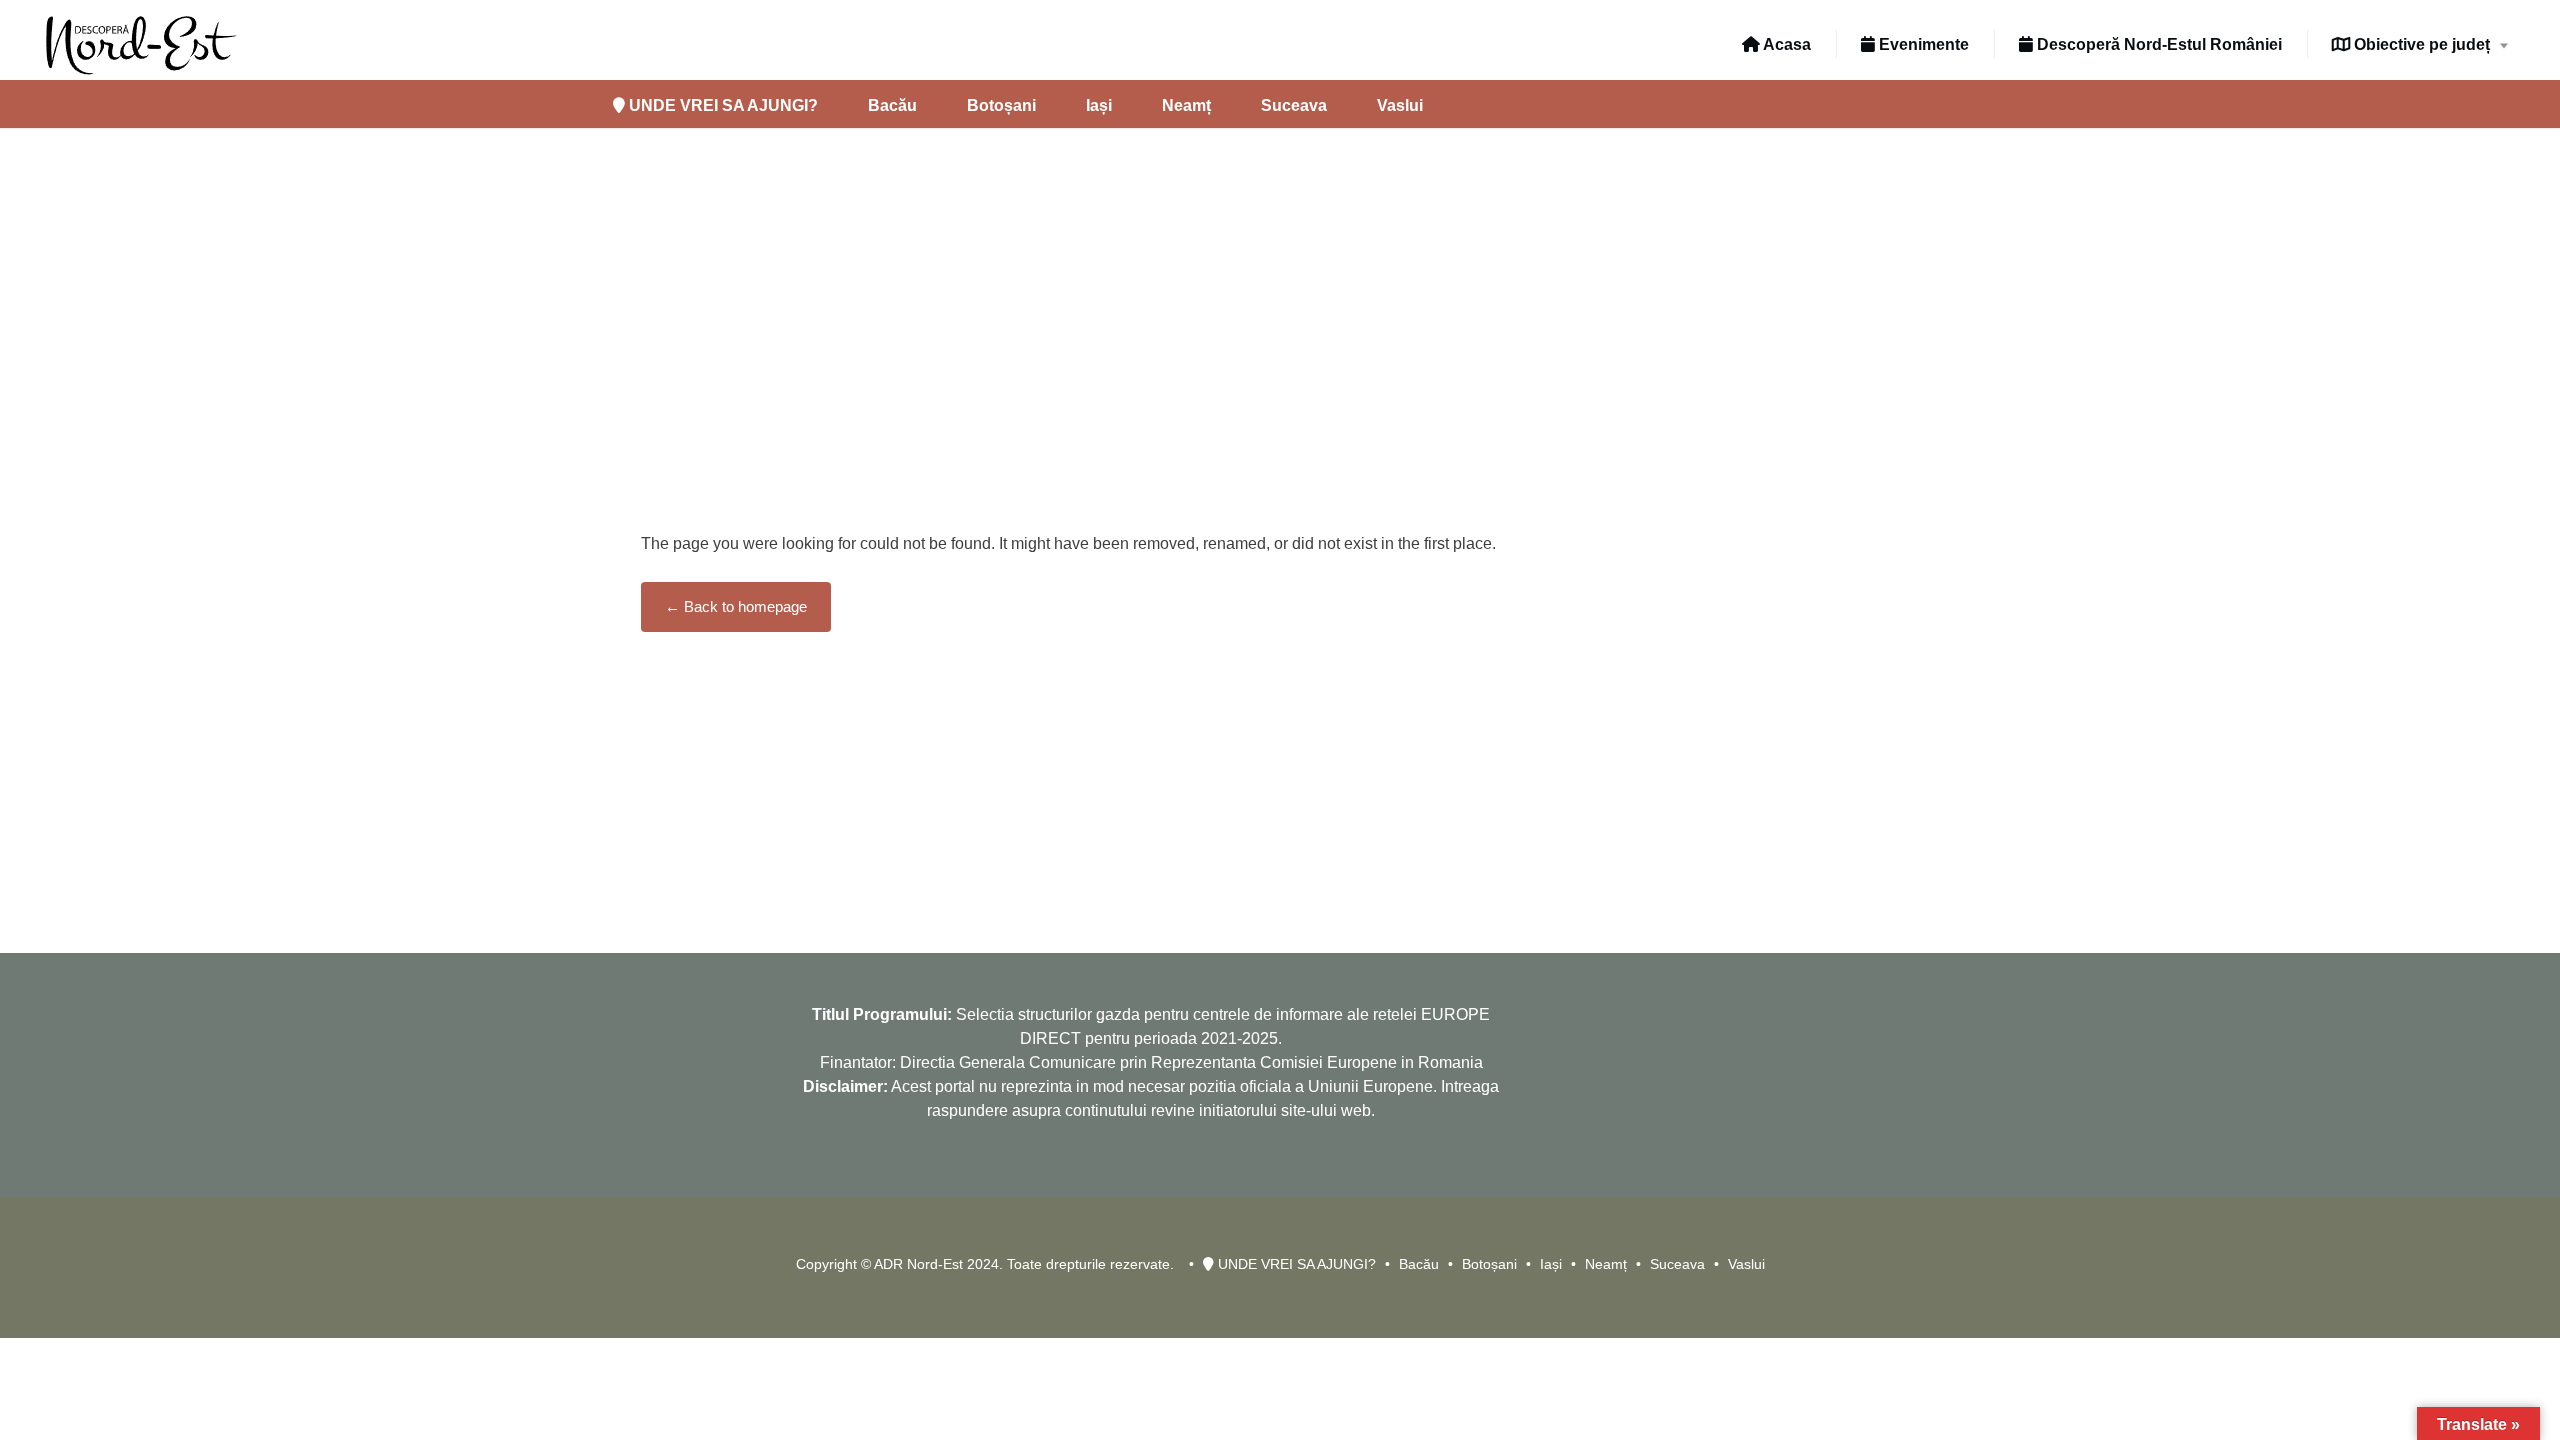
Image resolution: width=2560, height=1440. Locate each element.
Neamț (1186, 105)
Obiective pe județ (2420, 44)
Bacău (892, 105)
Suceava (1294, 105)
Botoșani (1001, 105)
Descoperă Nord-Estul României (2157, 44)
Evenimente (1922, 44)
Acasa (1785, 44)
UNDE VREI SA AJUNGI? (721, 105)
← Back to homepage (736, 606)
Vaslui (1400, 105)
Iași (1099, 105)
